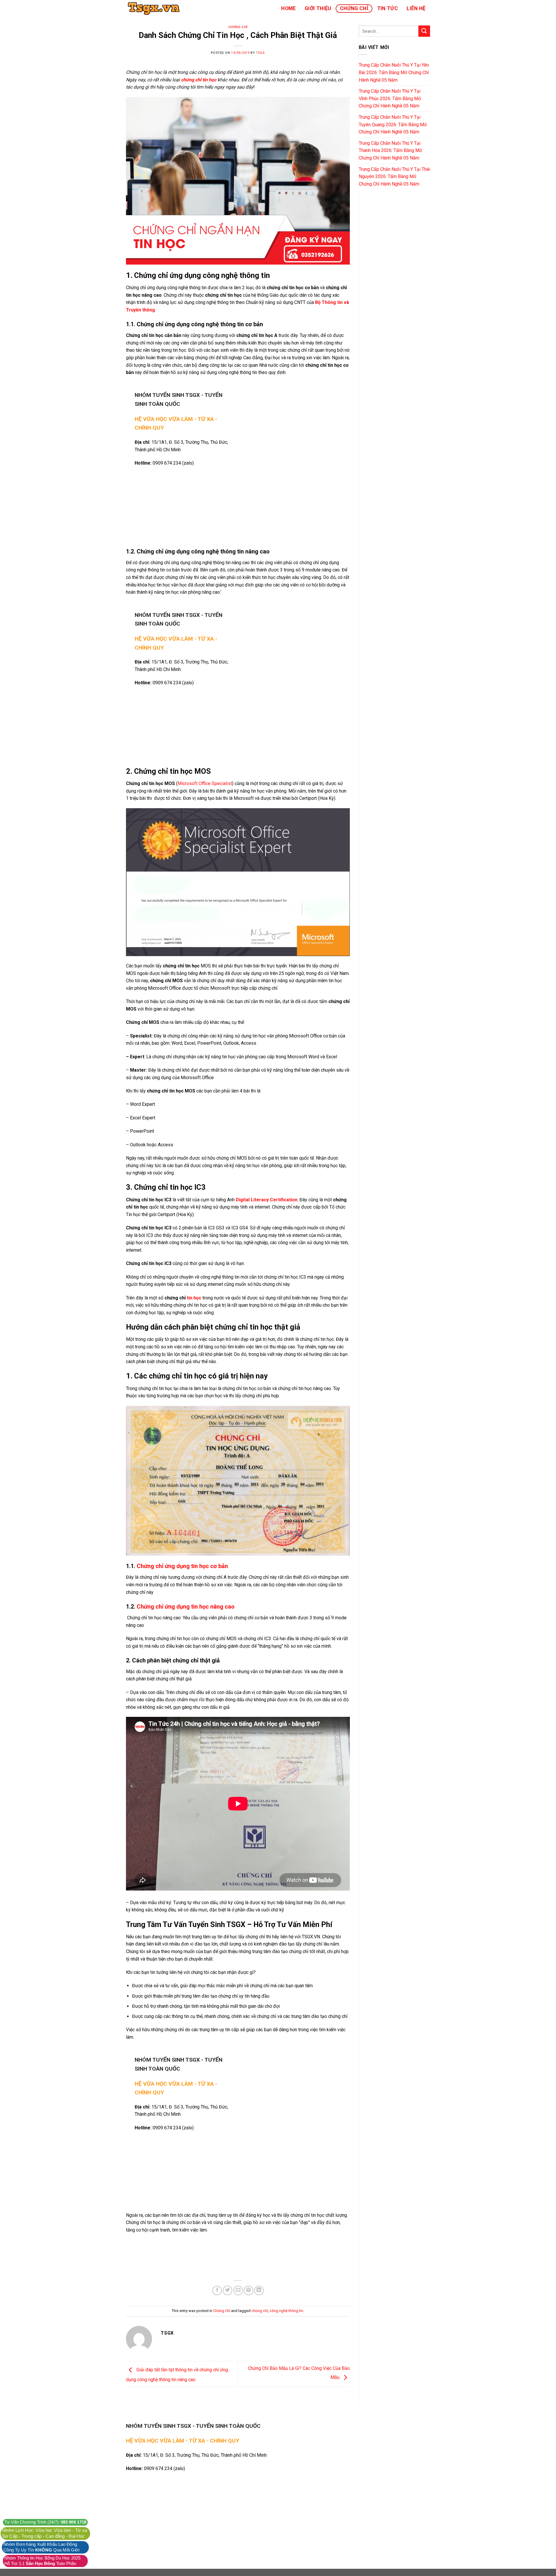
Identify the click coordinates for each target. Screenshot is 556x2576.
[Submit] (424, 31)
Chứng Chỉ (354, 8)
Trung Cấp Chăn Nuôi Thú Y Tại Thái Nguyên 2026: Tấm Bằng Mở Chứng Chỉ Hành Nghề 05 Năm (394, 177)
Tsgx (260, 53)
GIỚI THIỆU (318, 8)
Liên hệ (416, 8)
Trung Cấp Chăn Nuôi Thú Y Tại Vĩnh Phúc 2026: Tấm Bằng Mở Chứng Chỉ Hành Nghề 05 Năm (390, 98)
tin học (194, 1298)
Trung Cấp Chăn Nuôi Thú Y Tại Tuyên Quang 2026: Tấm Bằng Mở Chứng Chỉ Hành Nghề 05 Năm (393, 124)
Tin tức (387, 8)
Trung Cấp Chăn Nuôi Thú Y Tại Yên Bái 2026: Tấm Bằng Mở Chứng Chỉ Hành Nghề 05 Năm (394, 72)
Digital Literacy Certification (267, 1200)
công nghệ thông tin (286, 2311)
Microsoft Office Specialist (205, 783)
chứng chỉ (260, 2311)
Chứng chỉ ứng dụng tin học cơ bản (182, 1566)
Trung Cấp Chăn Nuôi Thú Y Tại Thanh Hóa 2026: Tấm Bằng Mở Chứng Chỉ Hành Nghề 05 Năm (390, 151)
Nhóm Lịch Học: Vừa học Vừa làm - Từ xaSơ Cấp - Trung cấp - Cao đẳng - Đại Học (45, 2533)
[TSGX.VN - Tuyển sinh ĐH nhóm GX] (155, 8)
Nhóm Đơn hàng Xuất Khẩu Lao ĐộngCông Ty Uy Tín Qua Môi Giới (41, 2547)
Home (288, 8)
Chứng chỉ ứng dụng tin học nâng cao (186, 1607)
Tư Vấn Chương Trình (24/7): (45, 2522)
